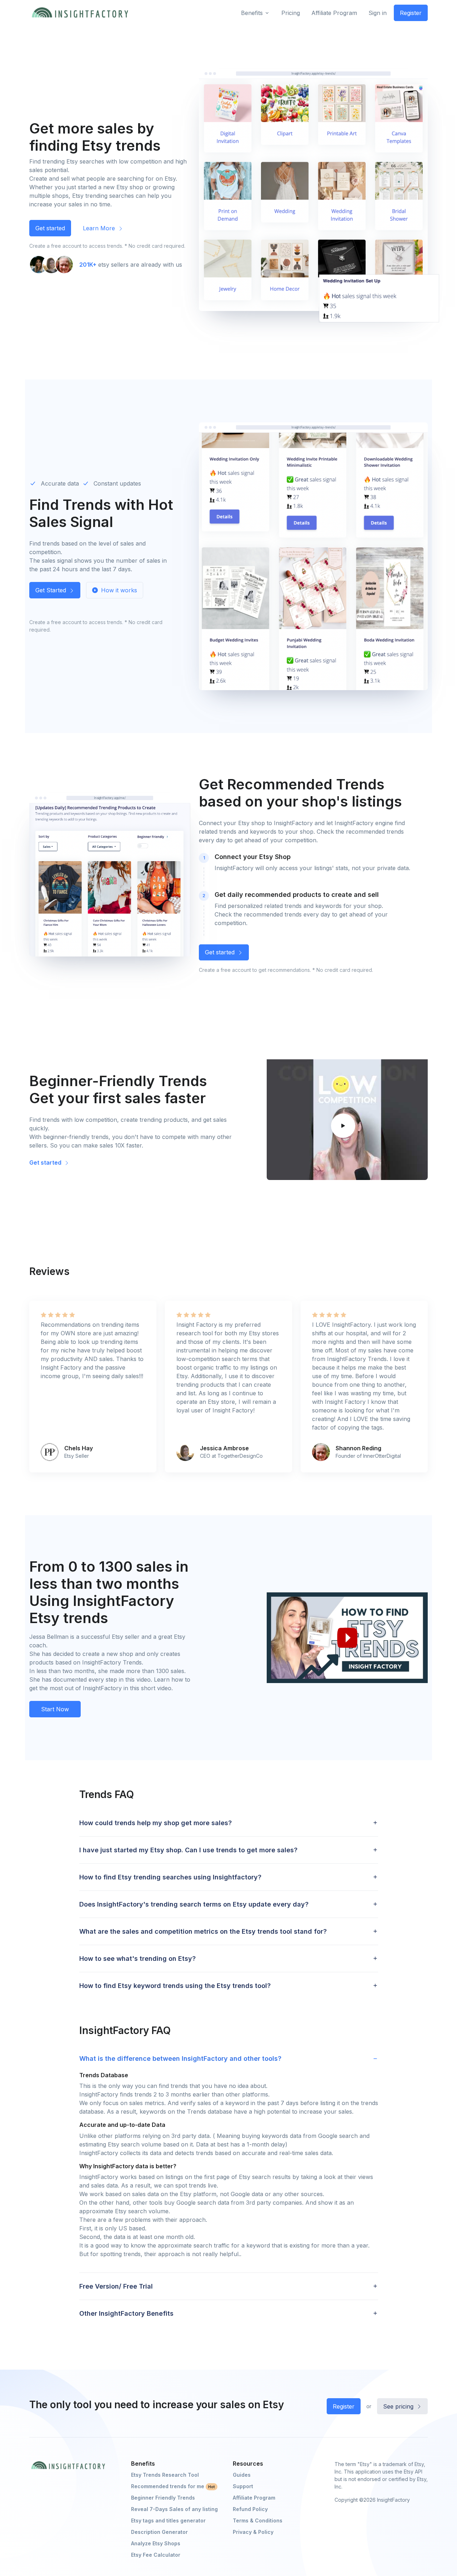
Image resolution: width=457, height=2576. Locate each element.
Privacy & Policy (253, 2532)
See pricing (399, 2406)
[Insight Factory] (68, 2465)
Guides (242, 2475)
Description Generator (159, 2532)
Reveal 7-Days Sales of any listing (174, 2509)
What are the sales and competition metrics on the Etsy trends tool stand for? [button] (203, 1931)
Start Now (55, 1709)
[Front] (80, 13)
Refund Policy (250, 2509)
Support (243, 2486)
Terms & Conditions (258, 2520)
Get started (50, 228)
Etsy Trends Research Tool (165, 2475)
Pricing (291, 13)
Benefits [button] (252, 13)
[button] (347, 1120)
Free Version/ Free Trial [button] (116, 2286)
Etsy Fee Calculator (156, 2555)
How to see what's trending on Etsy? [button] (137, 1959)
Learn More (100, 228)
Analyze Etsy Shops (156, 2543)
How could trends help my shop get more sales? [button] (155, 1823)
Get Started (52, 590)
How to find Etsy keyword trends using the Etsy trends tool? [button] (175, 1986)
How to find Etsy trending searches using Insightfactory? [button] (170, 1877)
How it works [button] (118, 590)
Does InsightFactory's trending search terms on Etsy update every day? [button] (194, 1904)
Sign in (378, 13)
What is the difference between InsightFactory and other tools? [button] (180, 2058)
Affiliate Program (334, 13)
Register (411, 13)
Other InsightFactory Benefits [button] (126, 2313)
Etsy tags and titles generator (168, 2520)
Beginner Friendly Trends (163, 2498)
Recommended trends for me (173, 2486)
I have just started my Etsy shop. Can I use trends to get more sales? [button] (188, 1850)
